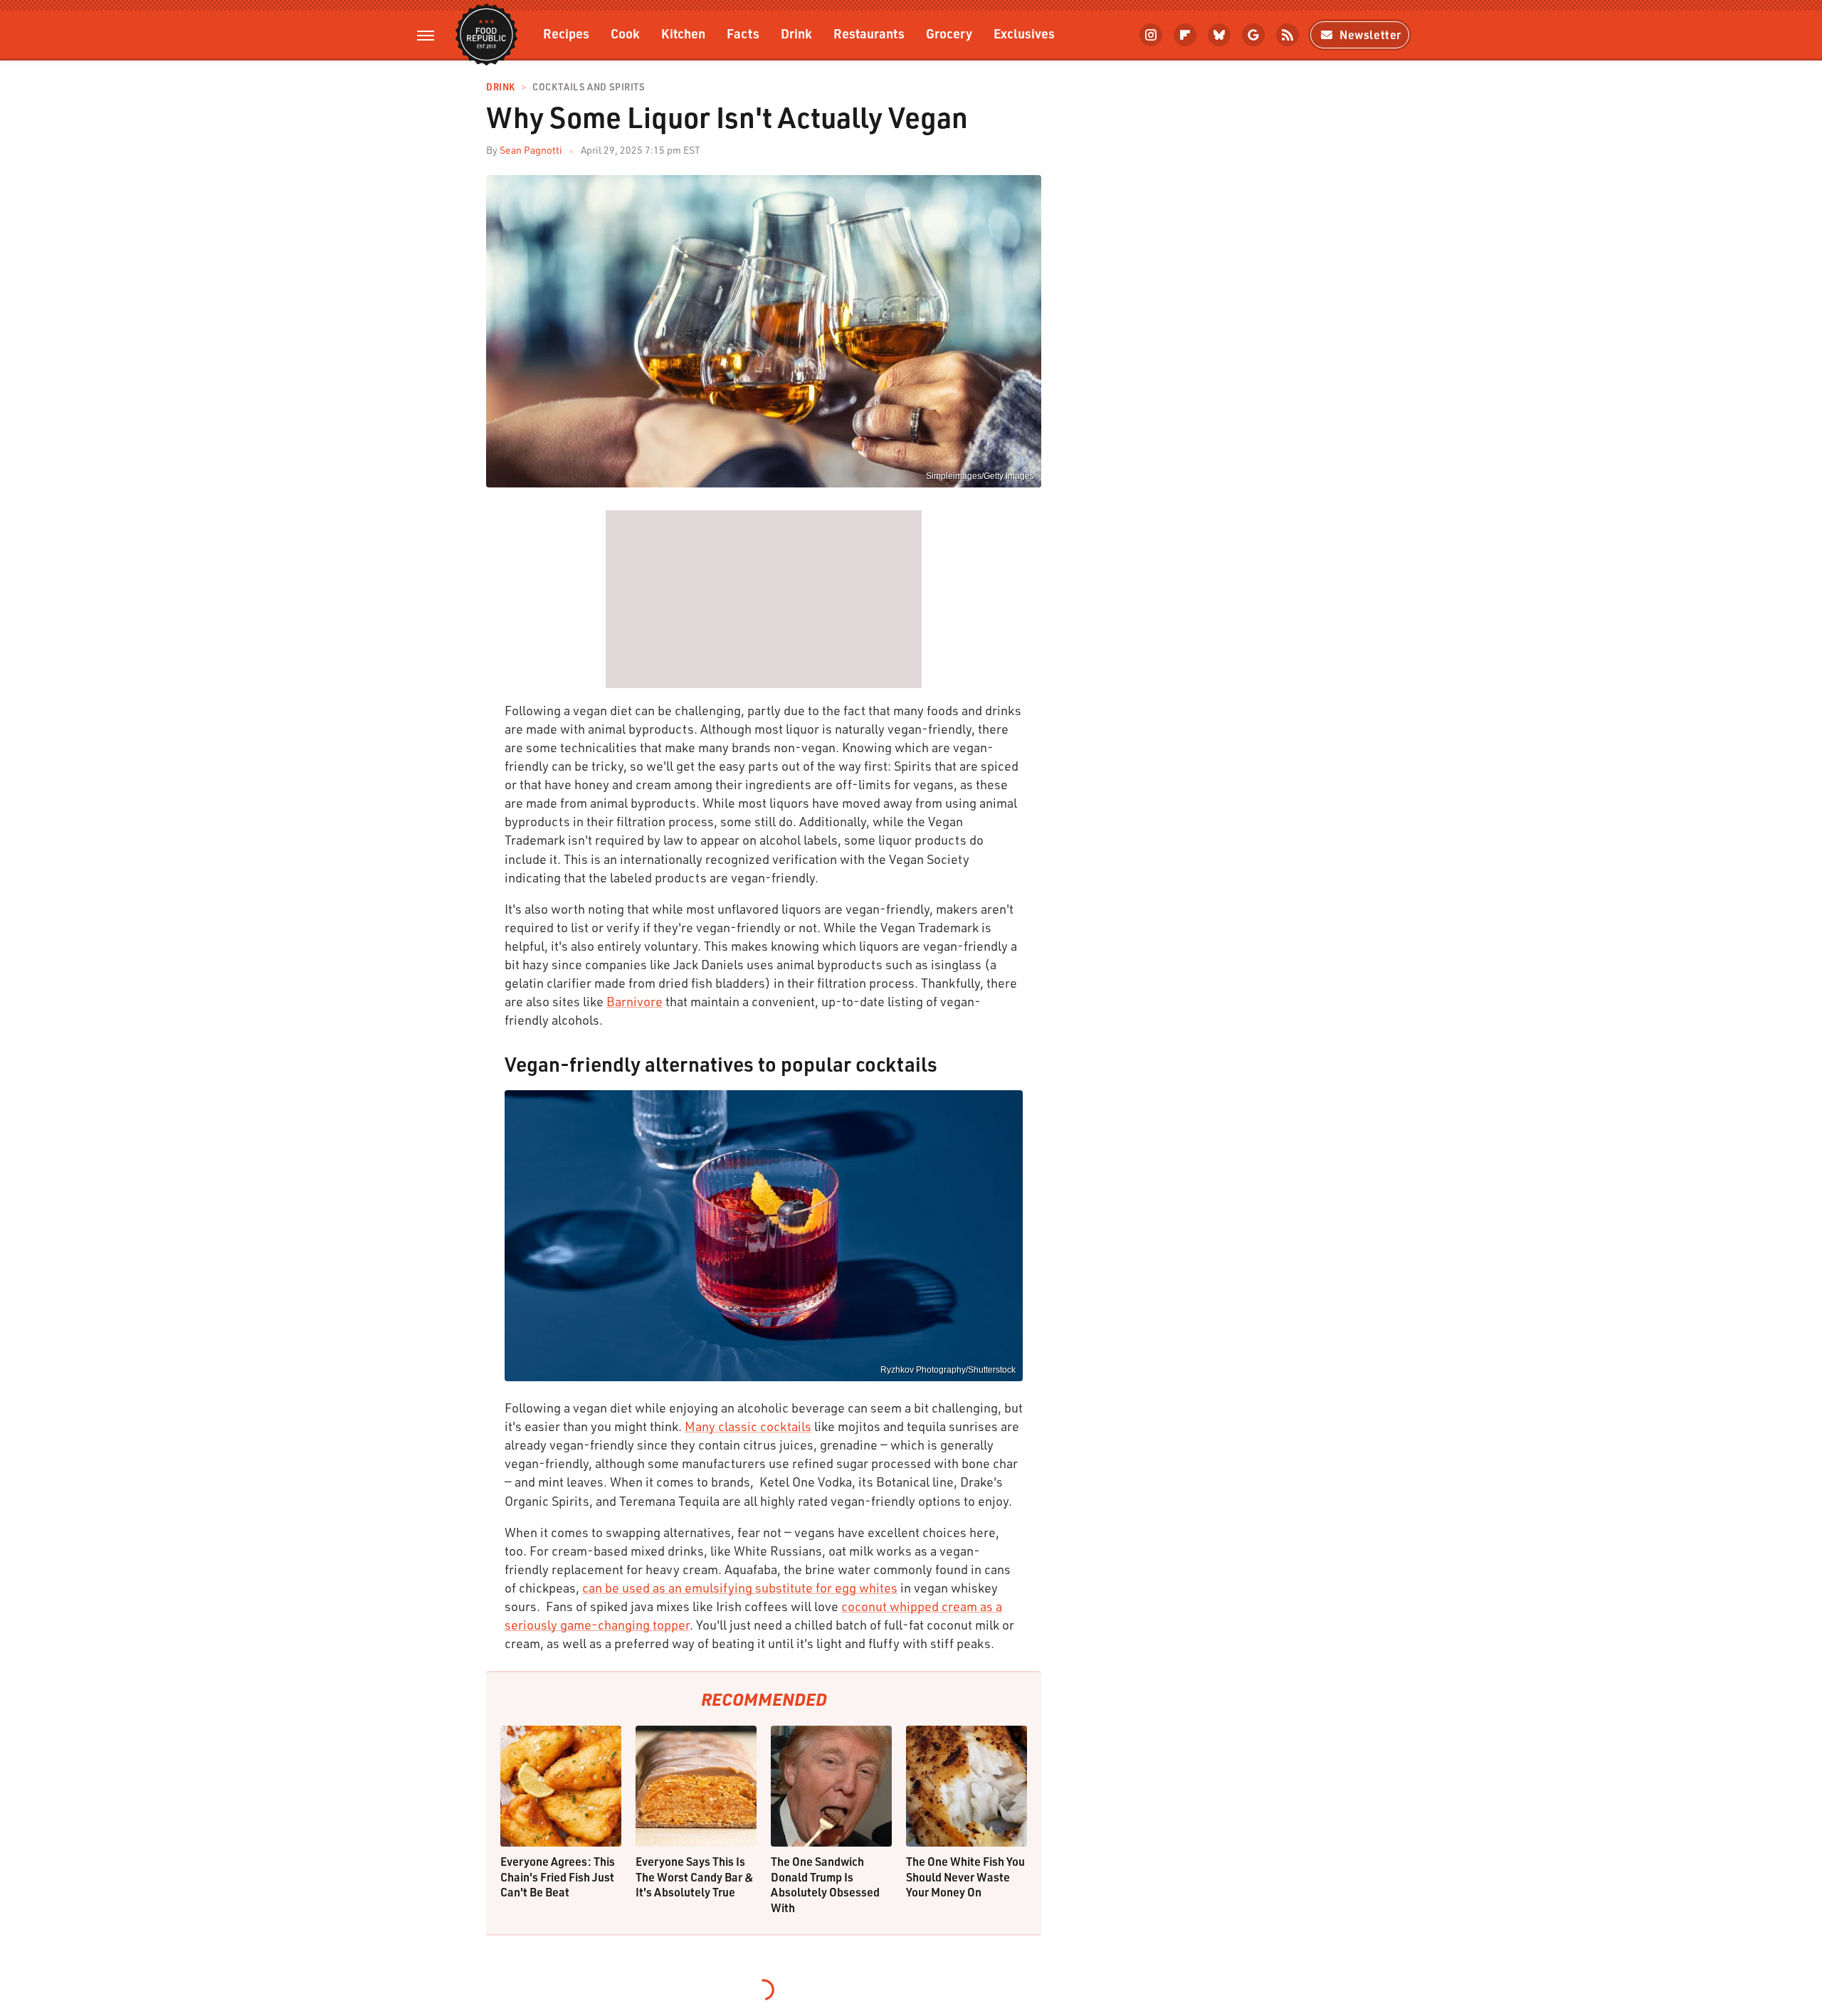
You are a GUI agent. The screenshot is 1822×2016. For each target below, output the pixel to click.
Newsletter (1370, 35)
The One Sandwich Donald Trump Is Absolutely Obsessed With (825, 1884)
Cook (625, 33)
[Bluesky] (1219, 35)
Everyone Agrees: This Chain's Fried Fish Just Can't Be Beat (558, 1877)
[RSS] (1287, 35)
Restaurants (869, 33)
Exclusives (1024, 33)
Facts (743, 33)
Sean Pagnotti (531, 150)
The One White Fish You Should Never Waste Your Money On (965, 1877)
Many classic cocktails (748, 1426)
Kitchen (683, 33)
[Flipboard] (1185, 35)
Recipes (566, 33)
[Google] (1253, 35)
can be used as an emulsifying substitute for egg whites (740, 1588)
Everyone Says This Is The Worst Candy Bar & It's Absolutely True (695, 1877)
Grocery (949, 33)
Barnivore (634, 1001)
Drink (796, 33)
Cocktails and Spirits (589, 87)
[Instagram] (1151, 35)
